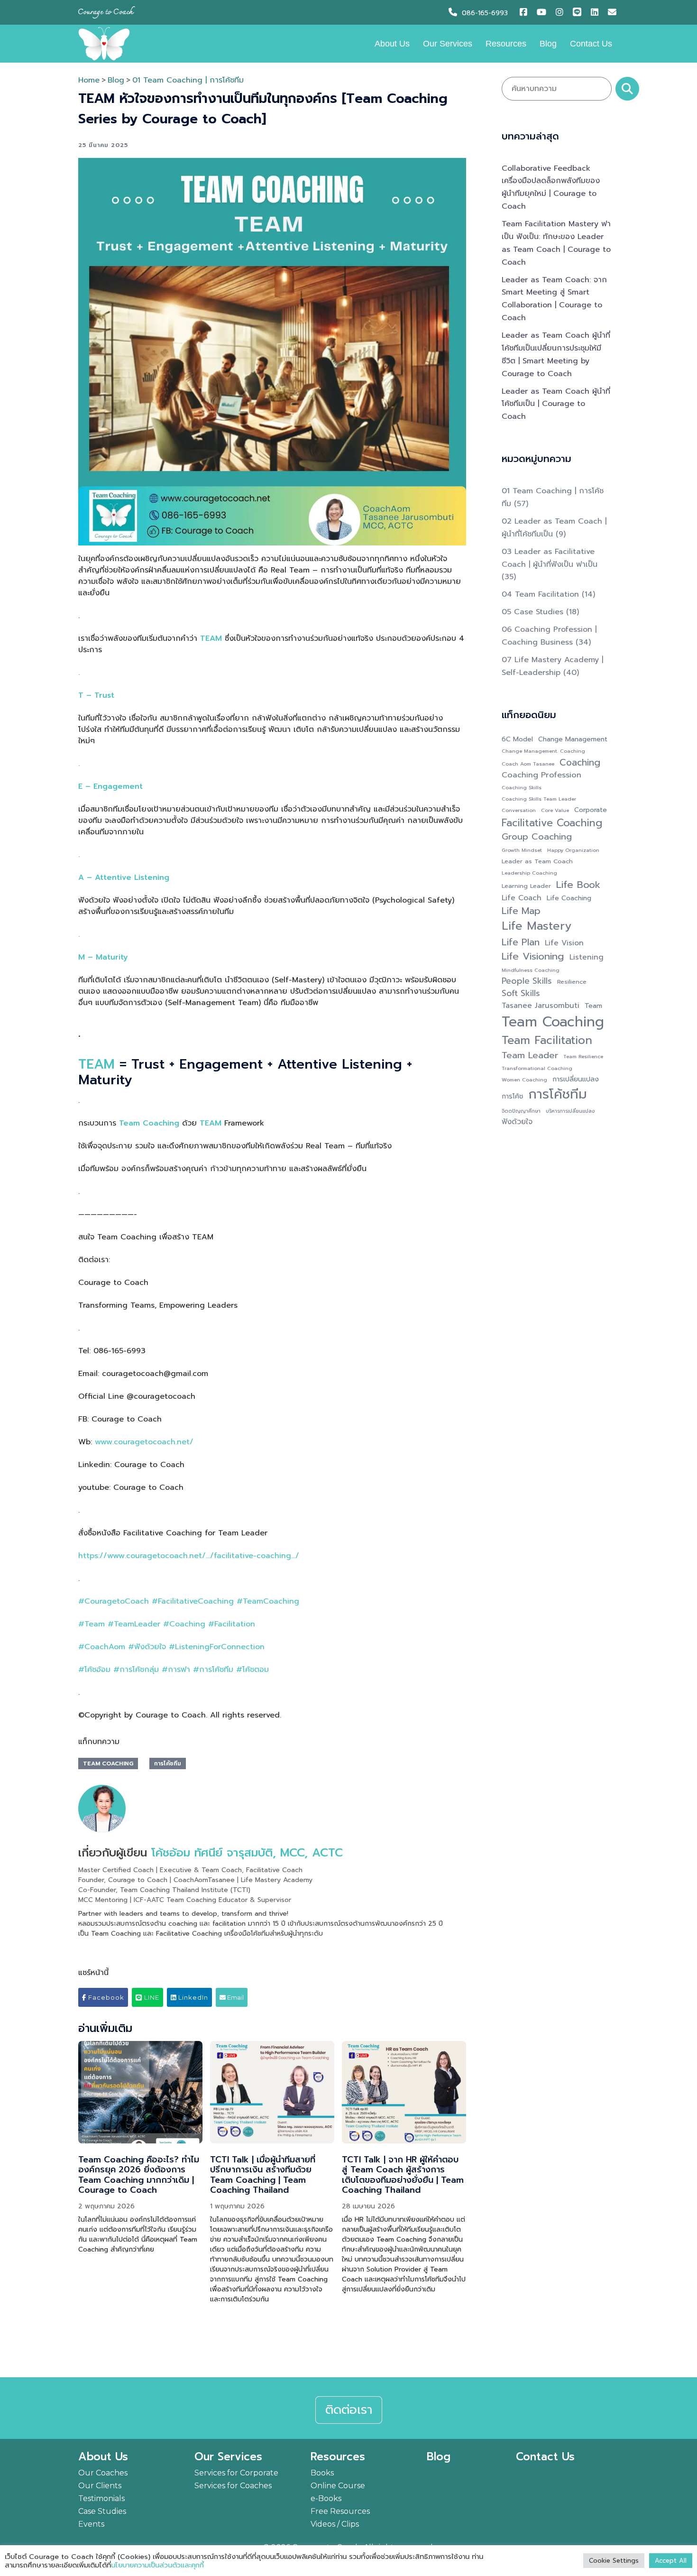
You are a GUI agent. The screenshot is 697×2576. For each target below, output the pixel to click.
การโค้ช (512, 1096)
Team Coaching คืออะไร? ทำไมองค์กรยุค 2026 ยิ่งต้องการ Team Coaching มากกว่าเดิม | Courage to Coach (139, 2175)
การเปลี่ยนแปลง (576, 1079)
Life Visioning (533, 956)
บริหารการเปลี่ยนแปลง (570, 1111)
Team (593, 1006)
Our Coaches (103, 2473)
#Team (92, 1624)
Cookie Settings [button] (614, 2561)
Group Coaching (537, 837)
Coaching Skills (522, 787)
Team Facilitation (547, 1040)
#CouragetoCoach (114, 1601)
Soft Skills (521, 993)
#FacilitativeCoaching (193, 1601)
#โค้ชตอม (252, 1670)
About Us (392, 44)
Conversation (519, 810)
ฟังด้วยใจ (517, 1122)
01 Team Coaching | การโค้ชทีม (188, 80)
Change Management (573, 739)
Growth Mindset (522, 850)
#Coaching (184, 1624)
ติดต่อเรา (349, 2410)
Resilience (572, 982)
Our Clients (100, 2486)
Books (322, 2473)
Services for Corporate (236, 2473)
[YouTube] (543, 13)
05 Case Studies (532, 612)
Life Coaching (569, 898)
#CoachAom (102, 1647)
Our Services (448, 44)
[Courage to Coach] (104, 43)
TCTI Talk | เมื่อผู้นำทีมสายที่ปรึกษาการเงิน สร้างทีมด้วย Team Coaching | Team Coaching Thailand (263, 2175)
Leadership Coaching (529, 873)
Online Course (338, 2486)
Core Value (555, 810)
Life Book (578, 885)
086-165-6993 (485, 13)
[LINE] (579, 13)
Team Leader (530, 1056)
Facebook (105, 1997)
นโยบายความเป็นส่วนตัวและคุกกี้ (157, 2565)
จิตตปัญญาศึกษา (521, 1111)
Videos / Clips (335, 2524)
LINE (151, 1997)
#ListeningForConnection (217, 1647)
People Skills (527, 981)
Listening (587, 957)
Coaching (580, 763)
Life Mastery (537, 926)
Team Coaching (108, 1763)
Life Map (521, 911)
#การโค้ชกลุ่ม (136, 1670)
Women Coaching (524, 1080)
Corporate (591, 810)
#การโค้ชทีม (213, 1670)
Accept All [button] (671, 2561)
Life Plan (521, 942)
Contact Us (591, 44)
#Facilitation (232, 1624)
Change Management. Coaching (543, 751)
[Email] (613, 13)
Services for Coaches (233, 2486)
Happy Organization (573, 850)
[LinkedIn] (597, 13)
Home (89, 80)
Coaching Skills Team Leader (539, 799)
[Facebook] (526, 13)
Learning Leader (526, 886)
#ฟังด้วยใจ (147, 1647)
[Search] (627, 89)
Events (91, 2524)
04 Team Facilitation (540, 594)
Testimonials (101, 2498)
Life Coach (522, 898)
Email (235, 1997)
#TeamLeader (134, 1624)
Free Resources (340, 2511)
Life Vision (564, 943)
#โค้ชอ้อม (94, 1670)
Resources (506, 44)
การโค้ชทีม (168, 1763)
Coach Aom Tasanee (528, 764)
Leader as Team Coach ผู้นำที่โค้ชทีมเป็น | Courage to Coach (556, 404)
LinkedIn (192, 1997)
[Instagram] (562, 13)
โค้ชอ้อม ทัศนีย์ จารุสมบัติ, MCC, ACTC (247, 1853)
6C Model (517, 739)
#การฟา (176, 1670)
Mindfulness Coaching (531, 970)
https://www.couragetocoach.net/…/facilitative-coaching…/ (189, 1556)
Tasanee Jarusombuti (541, 1006)
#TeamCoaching (268, 1601)
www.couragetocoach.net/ (144, 1442)
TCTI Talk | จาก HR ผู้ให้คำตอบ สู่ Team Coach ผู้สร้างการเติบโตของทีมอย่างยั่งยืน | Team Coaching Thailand (403, 2175)
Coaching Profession (541, 775)
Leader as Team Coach (537, 861)
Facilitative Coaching (552, 823)
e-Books (326, 2498)
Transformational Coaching (537, 1068)
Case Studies (102, 2511)
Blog (548, 44)
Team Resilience (583, 1056)
